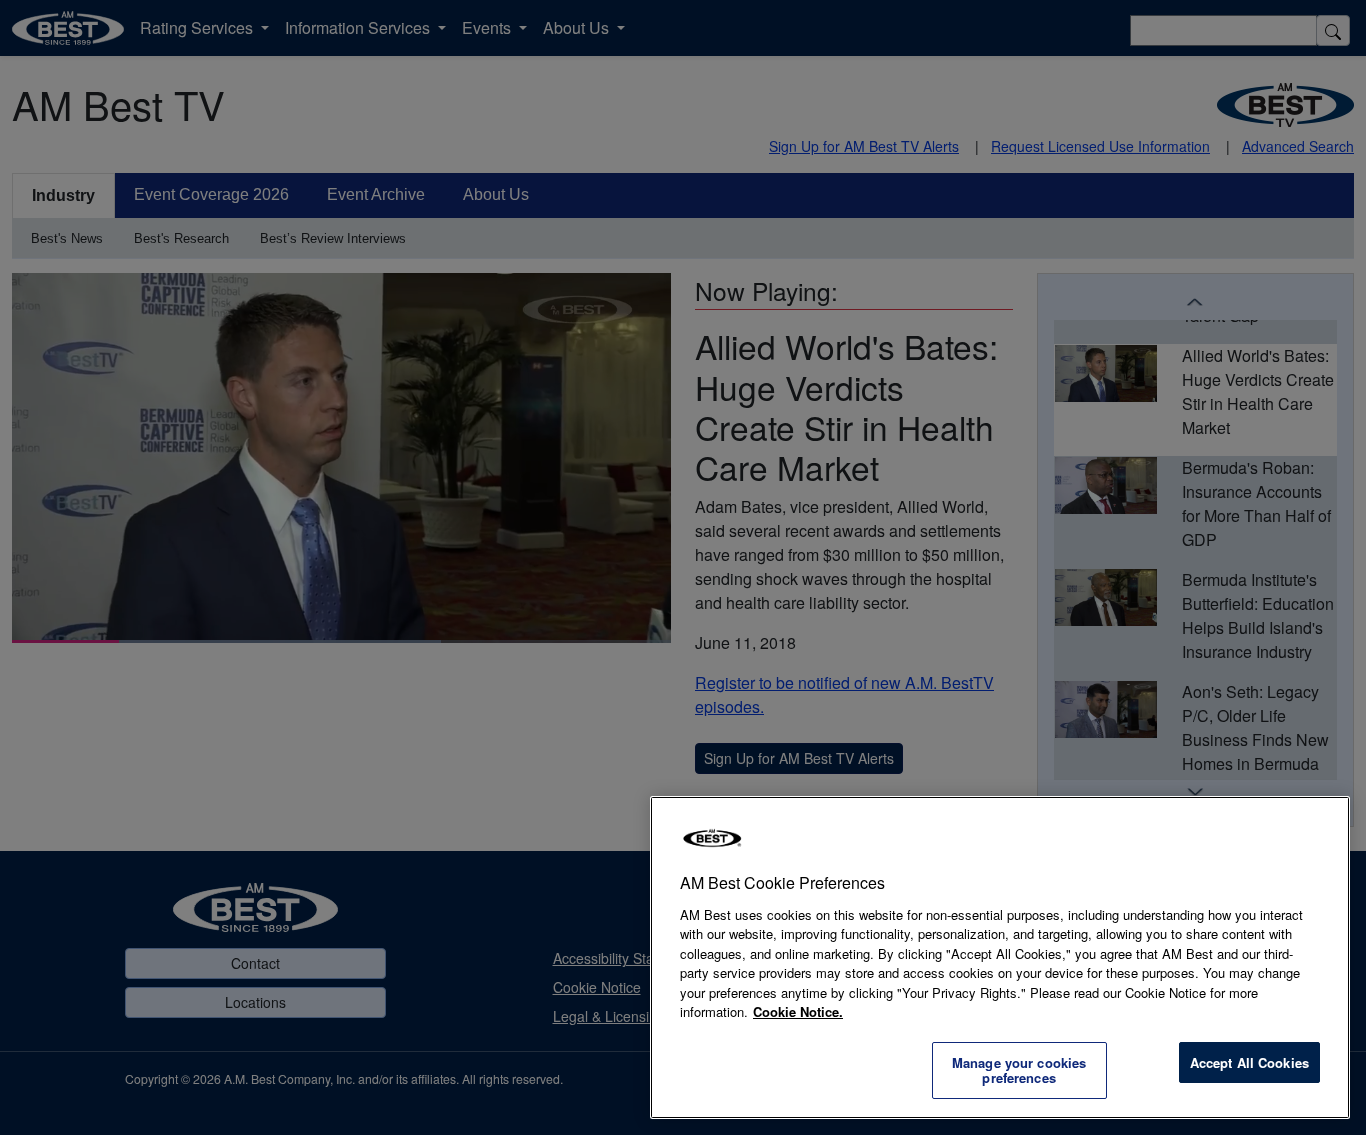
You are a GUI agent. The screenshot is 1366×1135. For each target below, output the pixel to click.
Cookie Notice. (798, 1011)
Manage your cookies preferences (1019, 1070)
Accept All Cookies (1249, 1062)
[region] (1000, 957)
